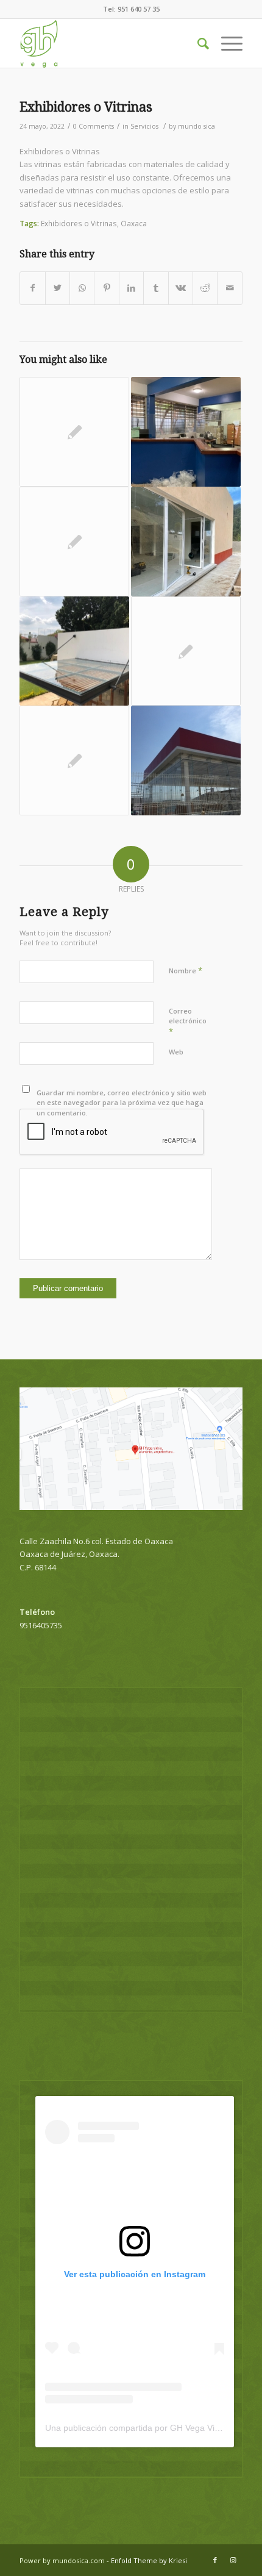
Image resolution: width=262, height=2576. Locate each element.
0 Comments (94, 126)
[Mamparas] (186, 432)
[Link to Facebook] (215, 2560)
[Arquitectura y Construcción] (74, 542)
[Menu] (226, 43)
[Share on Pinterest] (106, 288)
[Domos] (74, 651)
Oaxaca (134, 223)
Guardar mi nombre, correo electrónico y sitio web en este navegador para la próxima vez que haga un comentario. (122, 1103)
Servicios (144, 126)
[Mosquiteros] (74, 760)
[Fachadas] (186, 760)
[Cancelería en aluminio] (186, 542)
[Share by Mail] (230, 288)
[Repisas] (74, 432)
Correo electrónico (188, 1021)
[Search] (197, 43)
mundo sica (196, 126)
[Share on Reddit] (205, 288)
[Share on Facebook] (32, 288)
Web (176, 1052)
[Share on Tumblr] (156, 288)
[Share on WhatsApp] (82, 288)
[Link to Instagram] (233, 2560)
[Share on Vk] (181, 288)
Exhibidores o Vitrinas (86, 107)
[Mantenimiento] (186, 651)
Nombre (186, 970)
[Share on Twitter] (58, 288)
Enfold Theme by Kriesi (149, 2560)
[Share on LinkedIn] (131, 288)
